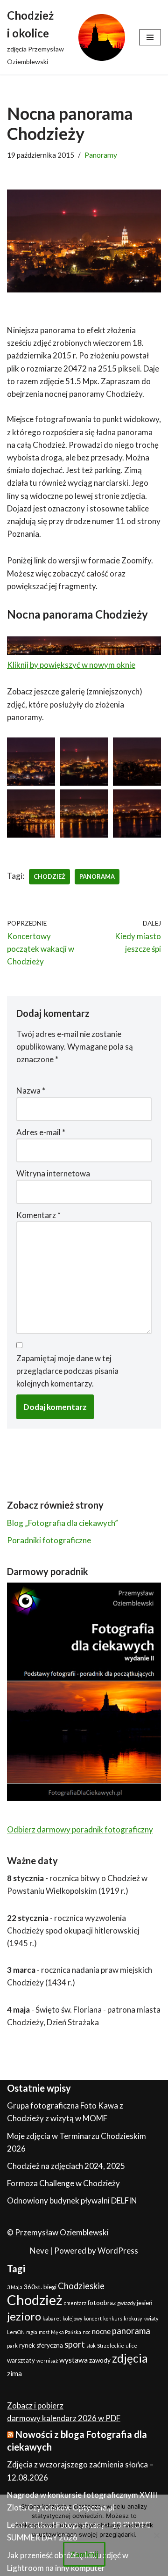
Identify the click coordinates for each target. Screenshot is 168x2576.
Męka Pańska (66, 2332)
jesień (145, 2303)
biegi (50, 2287)
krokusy (133, 2318)
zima (14, 2373)
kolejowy (72, 2318)
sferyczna (50, 2345)
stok (91, 2346)
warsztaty (21, 2360)
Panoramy (101, 155)
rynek (27, 2345)
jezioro (24, 2316)
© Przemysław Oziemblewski (58, 2232)
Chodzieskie (81, 2286)
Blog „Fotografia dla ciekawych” (63, 1523)
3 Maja (15, 2287)
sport (75, 2344)
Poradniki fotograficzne (49, 1540)
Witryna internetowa (53, 1173)
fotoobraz (102, 2303)
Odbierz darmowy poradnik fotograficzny (80, 1829)
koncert (93, 2318)
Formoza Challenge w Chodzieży (63, 2183)
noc (87, 2332)
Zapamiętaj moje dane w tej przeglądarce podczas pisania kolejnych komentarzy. (67, 1371)
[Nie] (156, 2535)
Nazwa (31, 1091)
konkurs (113, 2318)
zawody (100, 2360)
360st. (33, 2287)
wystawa (73, 2360)
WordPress (118, 2251)
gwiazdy (126, 2303)
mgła (32, 2332)
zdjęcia (130, 2358)
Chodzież (49, 876)
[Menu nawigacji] (150, 37)
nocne (101, 2331)
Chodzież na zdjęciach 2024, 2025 (66, 2166)
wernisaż (47, 2361)
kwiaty (151, 2318)
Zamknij (84, 2554)
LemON (16, 2332)
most (44, 2332)
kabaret (52, 2318)
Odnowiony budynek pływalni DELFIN (72, 2200)
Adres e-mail (41, 1132)
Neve (39, 2251)
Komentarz (38, 1215)
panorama (97, 876)
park (12, 2346)
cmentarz (75, 2303)
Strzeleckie (111, 2346)
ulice (131, 2346)
